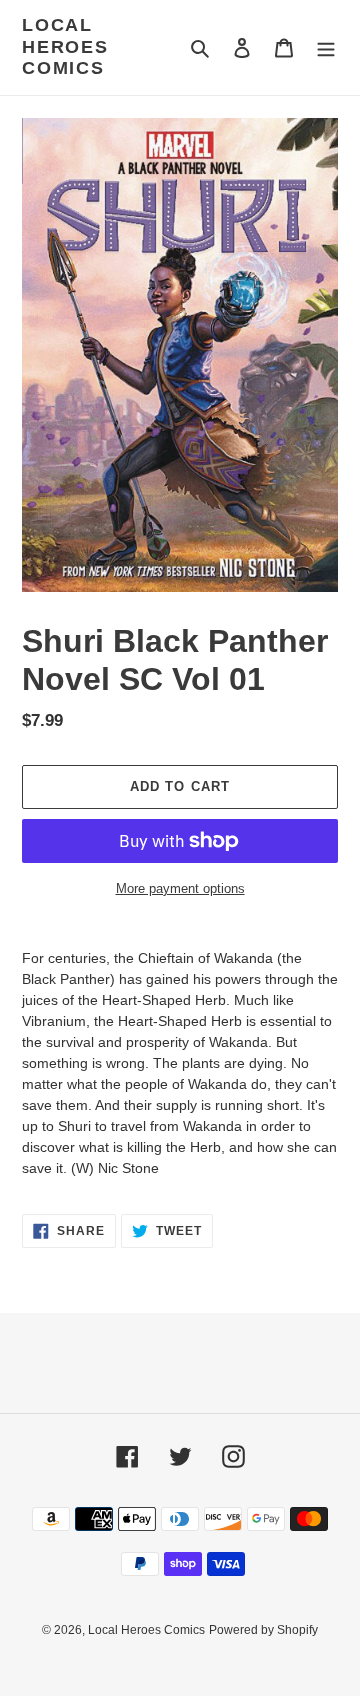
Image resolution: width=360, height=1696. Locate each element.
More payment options (180, 888)
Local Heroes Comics (65, 46)
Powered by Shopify (263, 1630)
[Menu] (326, 47)
